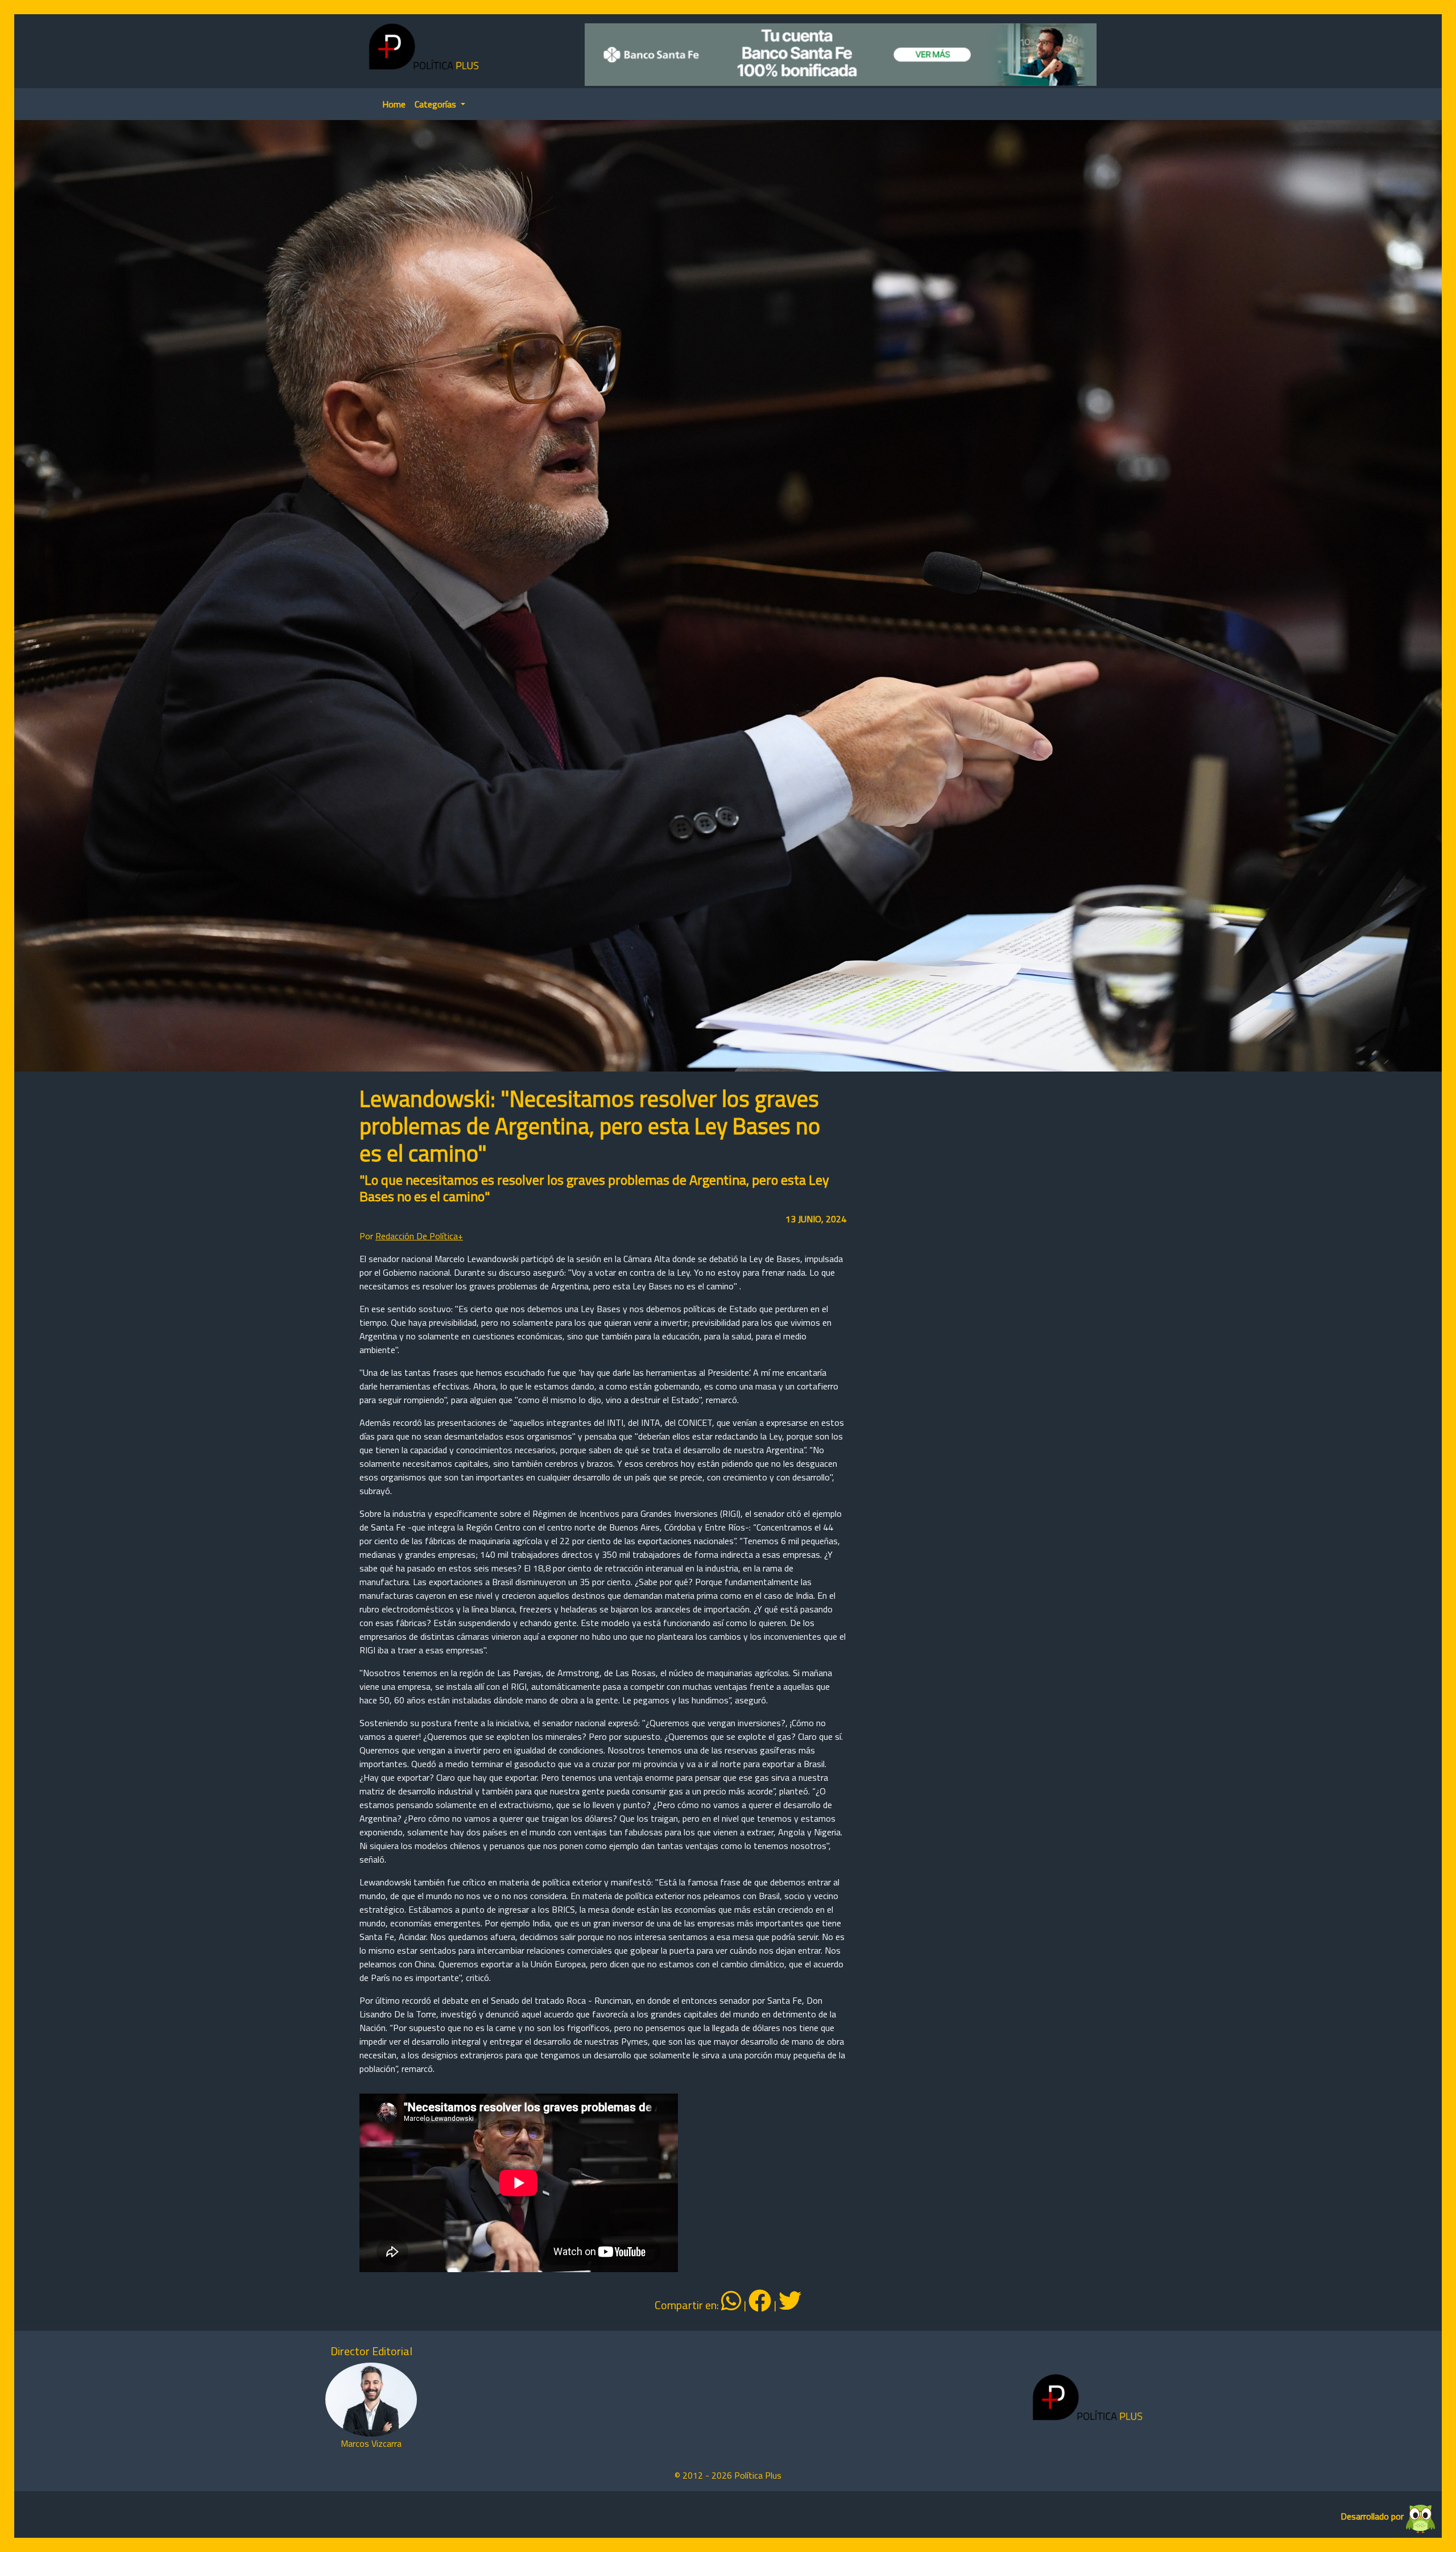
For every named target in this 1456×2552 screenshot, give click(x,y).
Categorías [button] (437, 104)
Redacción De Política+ (419, 1236)
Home (394, 104)
